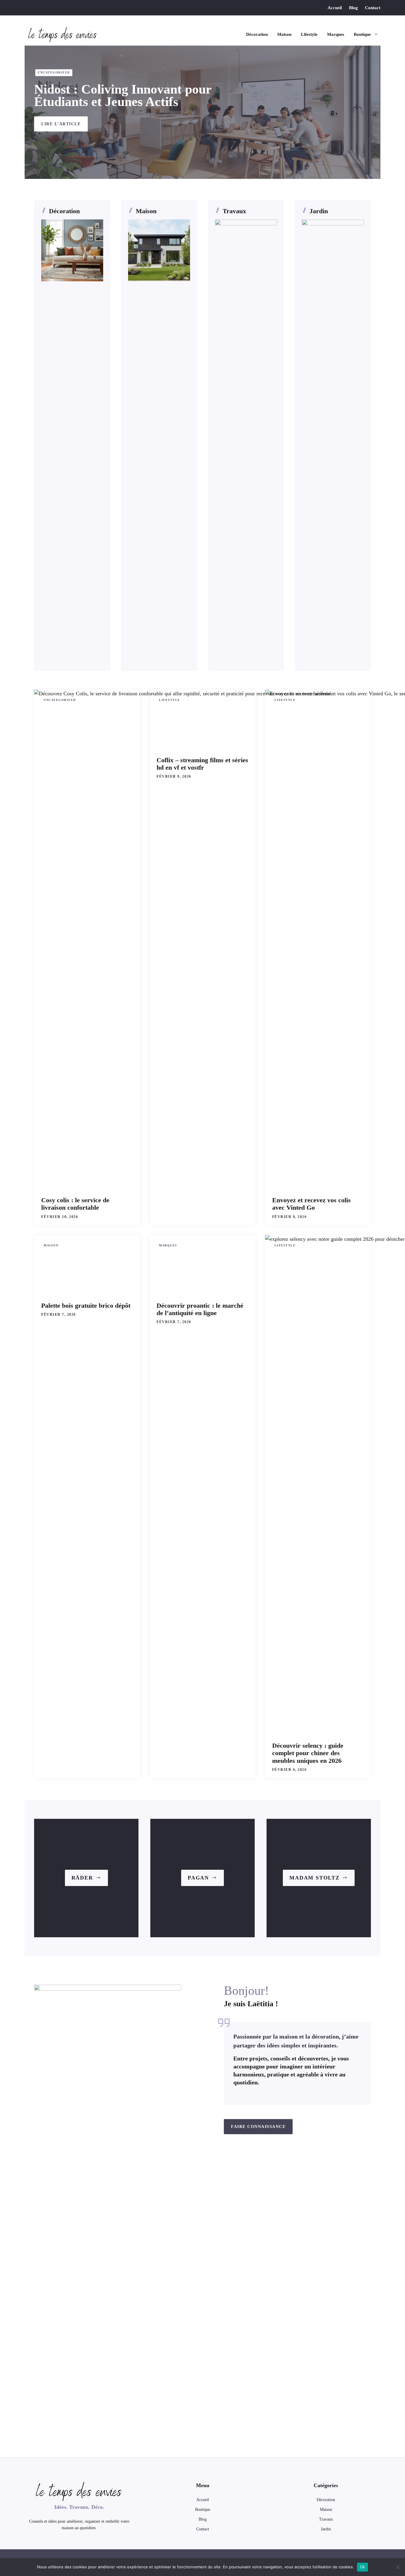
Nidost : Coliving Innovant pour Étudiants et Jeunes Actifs (123, 96)
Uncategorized (54, 72)
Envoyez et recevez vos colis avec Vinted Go (311, 1204)
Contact (373, 8)
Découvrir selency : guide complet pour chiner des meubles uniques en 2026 (308, 1753)
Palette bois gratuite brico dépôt (86, 1305)
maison (326, 2510)
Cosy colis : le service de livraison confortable (75, 1204)
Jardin (319, 211)
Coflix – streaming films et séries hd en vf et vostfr (202, 764)
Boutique (362, 34)
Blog (353, 8)
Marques (336, 34)
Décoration (257, 34)
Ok (363, 2567)
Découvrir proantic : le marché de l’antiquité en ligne (200, 1309)
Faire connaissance (258, 2127)
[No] (398, 2567)
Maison (284, 34)
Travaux (234, 211)
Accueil (335, 8)
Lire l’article (61, 124)
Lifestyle (309, 34)
